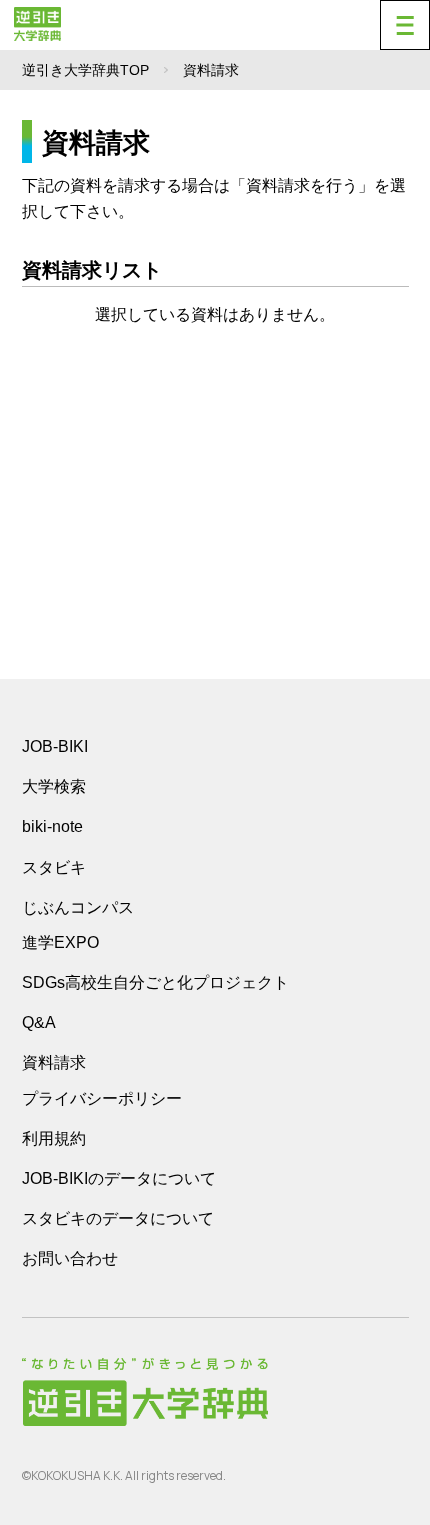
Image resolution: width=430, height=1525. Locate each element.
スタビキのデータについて (118, 1218)
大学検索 (54, 786)
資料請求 (54, 1062)
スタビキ (54, 867)
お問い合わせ (70, 1258)
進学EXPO (60, 942)
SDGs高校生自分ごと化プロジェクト (155, 982)
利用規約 (54, 1138)
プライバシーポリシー (102, 1098)
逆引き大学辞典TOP (85, 70)
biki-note (52, 826)
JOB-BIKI (55, 746)
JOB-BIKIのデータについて (119, 1178)
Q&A (39, 1022)
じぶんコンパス (78, 907)
